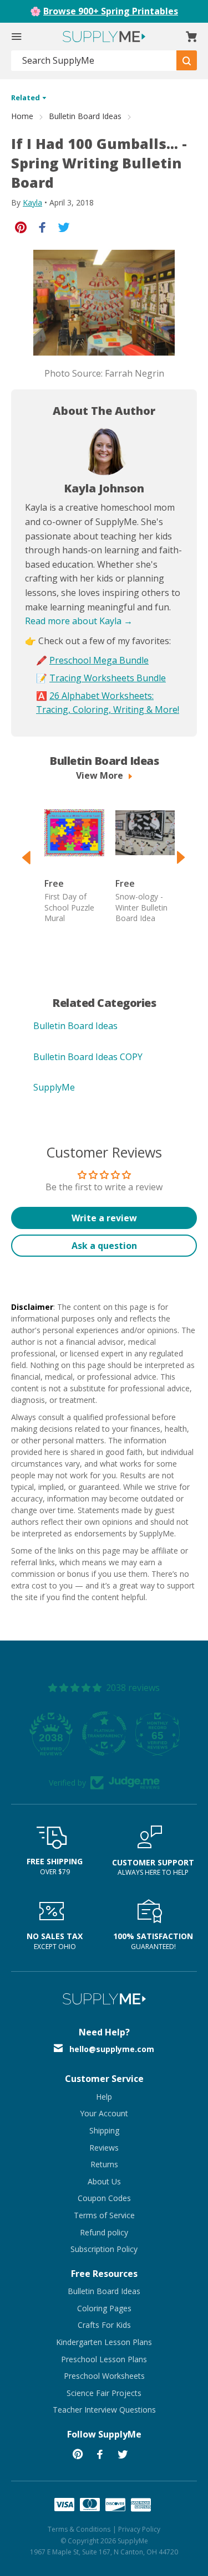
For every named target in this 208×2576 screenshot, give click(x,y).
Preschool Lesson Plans (104, 2359)
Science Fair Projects (104, 2393)
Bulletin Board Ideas (85, 116)
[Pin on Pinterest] (21, 226)
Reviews (104, 2148)
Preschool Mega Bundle (99, 660)
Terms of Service (104, 2215)
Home (22, 116)
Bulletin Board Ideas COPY (88, 1057)
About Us (104, 2181)
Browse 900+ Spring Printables (111, 11)
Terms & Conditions (79, 2529)
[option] (69, 860)
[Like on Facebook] (42, 226)
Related (26, 97)
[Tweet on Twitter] (64, 226)
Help (104, 2097)
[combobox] (94, 61)
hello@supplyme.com (112, 2049)
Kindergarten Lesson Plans (104, 2342)
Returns (104, 2164)
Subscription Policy (104, 2249)
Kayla (32, 202)
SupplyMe (54, 1087)
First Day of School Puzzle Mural (69, 907)
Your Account (104, 2113)
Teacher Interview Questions (104, 2410)
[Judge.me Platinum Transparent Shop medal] (104, 1734)
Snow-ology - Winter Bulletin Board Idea (141, 907)
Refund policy (104, 2232)
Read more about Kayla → (79, 621)
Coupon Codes (104, 2198)
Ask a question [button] (104, 1246)
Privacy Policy (139, 2529)
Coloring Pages (104, 2308)
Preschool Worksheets (104, 2376)
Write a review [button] (104, 1218)
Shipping (104, 2130)
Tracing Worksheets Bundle (108, 678)
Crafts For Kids (104, 2325)
